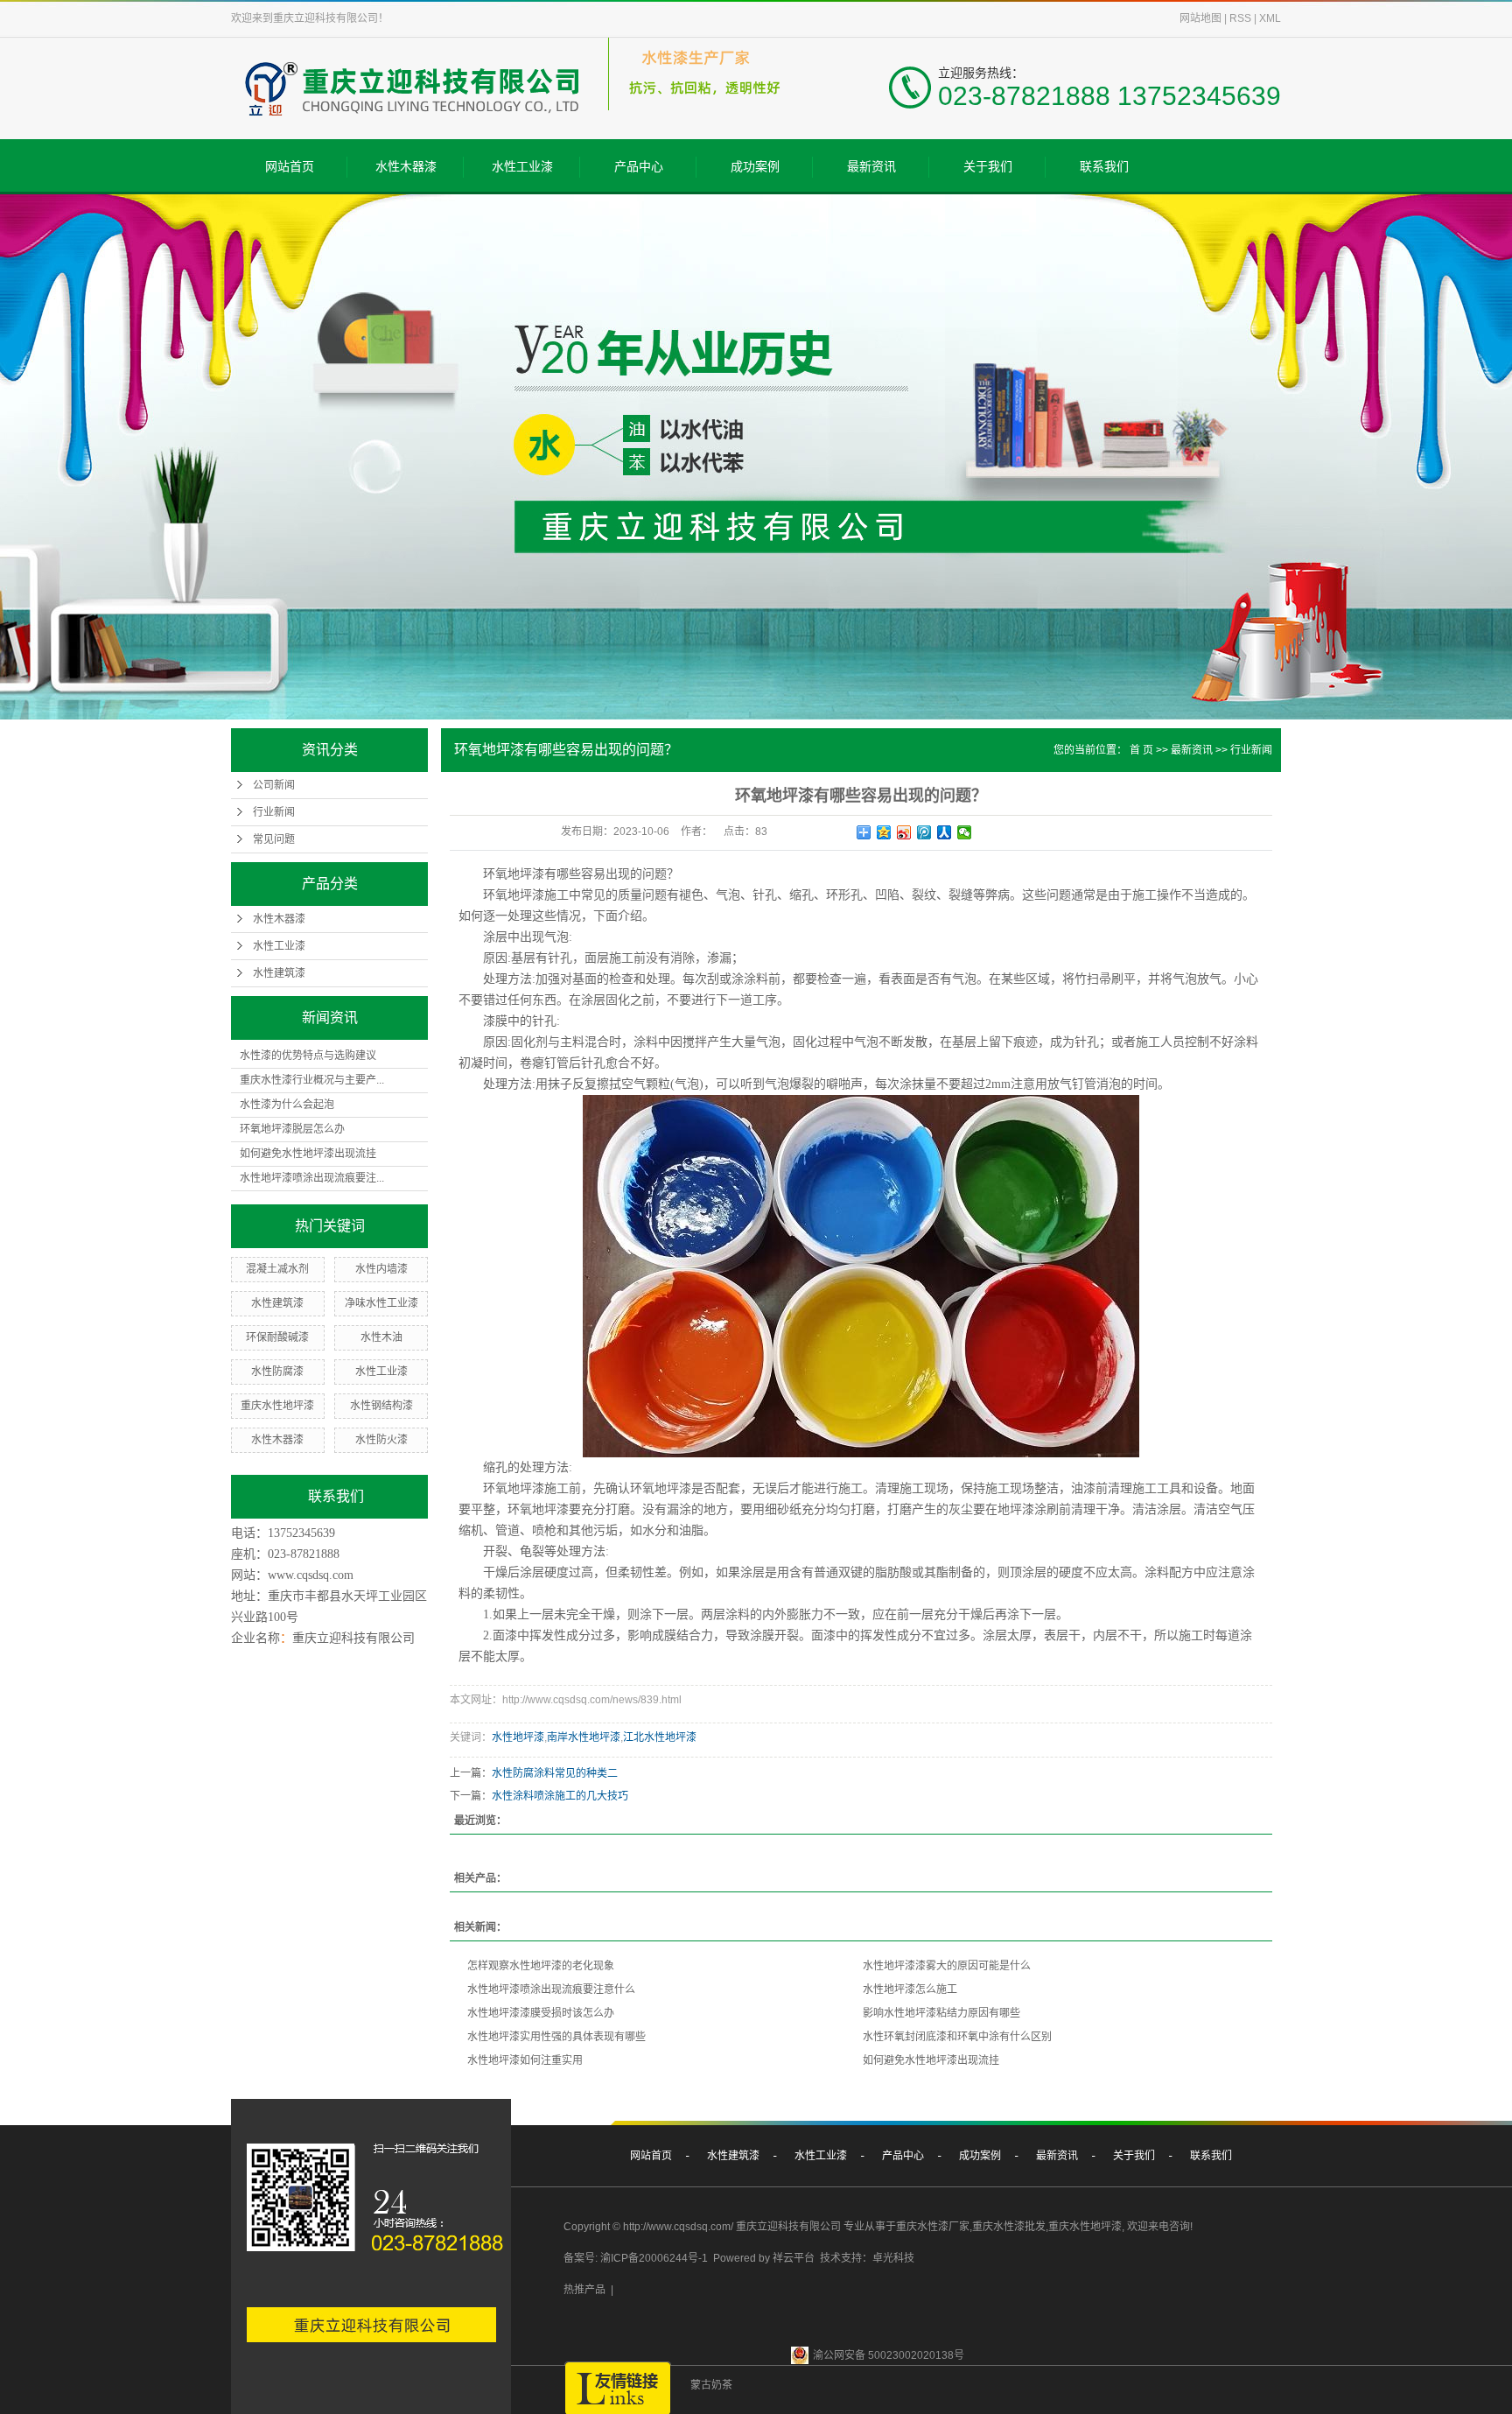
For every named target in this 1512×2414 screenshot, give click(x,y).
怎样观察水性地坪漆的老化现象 (541, 1966)
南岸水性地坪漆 (584, 1737)
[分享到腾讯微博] (924, 832)
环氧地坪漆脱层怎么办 (292, 1129)
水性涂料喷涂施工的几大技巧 (560, 1796)
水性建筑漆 (279, 973)
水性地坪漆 (518, 1737)
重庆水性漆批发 (1009, 2227)
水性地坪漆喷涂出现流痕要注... (312, 1178)
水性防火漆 (381, 1440)
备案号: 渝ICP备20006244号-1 (636, 2258)
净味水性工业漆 (381, 1303)
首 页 (1141, 750)
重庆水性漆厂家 (933, 2227)
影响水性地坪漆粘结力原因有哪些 (941, 2013)
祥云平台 (794, 2258)
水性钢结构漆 (381, 1406)
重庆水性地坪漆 (277, 1406)
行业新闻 (274, 812)
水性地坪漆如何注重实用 (525, 2060)
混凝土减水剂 (277, 1269)
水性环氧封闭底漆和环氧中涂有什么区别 (957, 2037)
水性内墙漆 (381, 1269)
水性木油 (381, 1337)
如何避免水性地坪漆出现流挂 (308, 1154)
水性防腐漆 (277, 1372)
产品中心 (639, 166)
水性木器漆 (406, 166)
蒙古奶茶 (711, 2385)
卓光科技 (893, 2258)
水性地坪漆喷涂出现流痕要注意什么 (551, 1989)
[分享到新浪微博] (904, 832)
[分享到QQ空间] (884, 832)
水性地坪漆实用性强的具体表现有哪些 (556, 2037)
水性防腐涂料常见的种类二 (555, 1773)
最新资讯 (871, 166)
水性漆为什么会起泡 (287, 1105)
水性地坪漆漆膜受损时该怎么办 (541, 2013)
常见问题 (274, 839)
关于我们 (988, 166)
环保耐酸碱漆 (277, 1337)
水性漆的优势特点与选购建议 (308, 1056)
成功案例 (755, 166)
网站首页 (290, 166)
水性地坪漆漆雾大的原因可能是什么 (947, 1966)
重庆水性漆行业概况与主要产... (312, 1080)
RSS (1240, 18)
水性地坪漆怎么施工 (910, 1989)
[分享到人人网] (945, 832)
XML (1270, 18)
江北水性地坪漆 (660, 1737)
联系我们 (1104, 166)
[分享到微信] (965, 832)
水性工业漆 (522, 166)
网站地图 (1200, 18)
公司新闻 (274, 785)
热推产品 (584, 2290)
